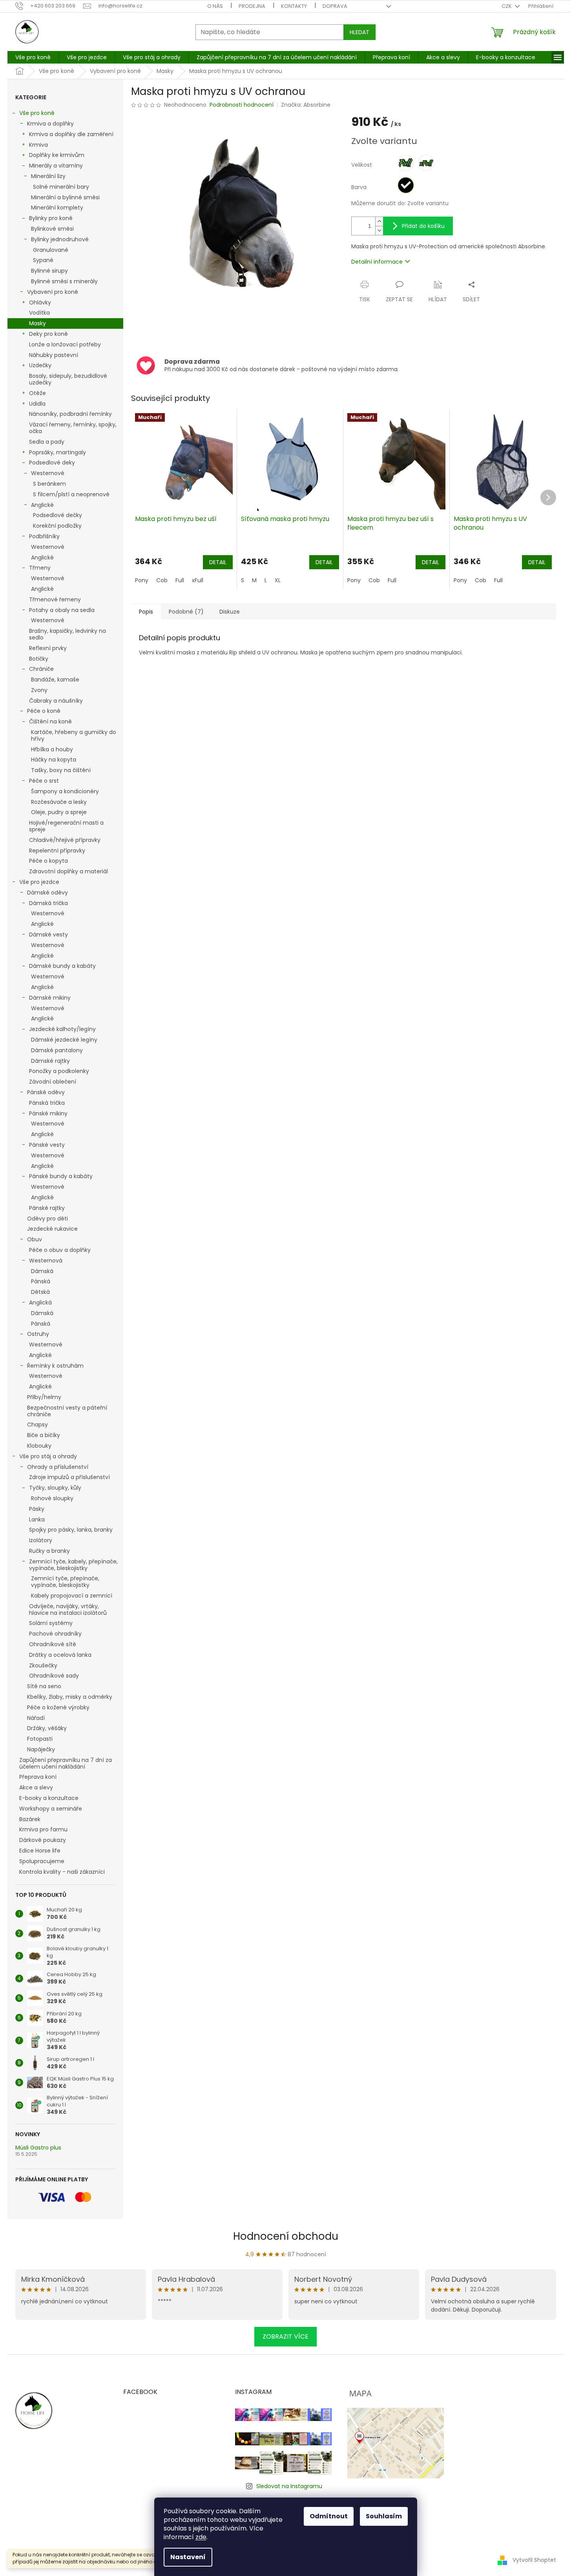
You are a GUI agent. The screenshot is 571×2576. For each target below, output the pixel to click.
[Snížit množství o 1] (379, 230)
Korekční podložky (57, 526)
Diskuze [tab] (230, 612)
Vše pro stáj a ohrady (48, 1456)
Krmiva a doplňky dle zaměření (71, 134)
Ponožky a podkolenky (59, 1071)
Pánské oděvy (46, 1092)
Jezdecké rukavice (52, 1229)
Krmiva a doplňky (50, 124)
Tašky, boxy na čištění (61, 770)
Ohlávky (40, 302)
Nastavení (188, 2557)
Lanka (37, 1519)
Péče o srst (44, 781)
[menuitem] (33, 57)
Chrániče (41, 669)
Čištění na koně (50, 721)
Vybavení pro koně (53, 292)
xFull (198, 580)
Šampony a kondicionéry (65, 791)
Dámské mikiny (50, 998)
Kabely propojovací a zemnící (72, 1596)
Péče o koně (44, 711)
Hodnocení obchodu (286, 2236)
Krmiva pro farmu (43, 1829)
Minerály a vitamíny (56, 166)
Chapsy (37, 1425)
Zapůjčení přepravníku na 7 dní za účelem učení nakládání (66, 1763)
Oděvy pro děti (47, 1219)
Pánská (41, 1281)
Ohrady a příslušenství (58, 1467)
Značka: (306, 105)
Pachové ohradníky (55, 1634)
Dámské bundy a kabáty (62, 966)
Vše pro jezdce (39, 882)
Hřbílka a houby (52, 749)
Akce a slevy (36, 1787)
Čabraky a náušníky (56, 701)
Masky (37, 323)
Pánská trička (47, 1103)
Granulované (51, 250)
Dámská (42, 1271)
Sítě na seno (44, 1686)
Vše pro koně (37, 113)
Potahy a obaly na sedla (62, 610)
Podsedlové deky (52, 463)
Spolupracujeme (42, 1861)
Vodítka (39, 313)
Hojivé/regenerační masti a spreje (66, 826)
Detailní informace (377, 262)
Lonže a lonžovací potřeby (65, 344)
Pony (142, 580)
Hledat (359, 32)
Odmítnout (329, 2516)
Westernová (46, 1261)
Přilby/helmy (44, 1397)
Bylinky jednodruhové (60, 239)
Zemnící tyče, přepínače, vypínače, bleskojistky (65, 1582)
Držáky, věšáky (47, 1728)
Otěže (37, 393)
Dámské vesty (48, 935)
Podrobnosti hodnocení (242, 105)
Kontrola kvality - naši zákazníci (62, 1872)
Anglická (40, 1303)
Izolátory (41, 1540)
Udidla (37, 404)
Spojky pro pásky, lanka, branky (71, 1530)
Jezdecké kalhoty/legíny (62, 1029)
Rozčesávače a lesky (59, 802)
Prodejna (252, 6)
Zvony (39, 690)
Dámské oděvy (47, 893)
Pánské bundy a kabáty (61, 1176)
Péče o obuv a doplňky (60, 1250)
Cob (162, 580)
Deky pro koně (48, 334)
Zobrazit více (285, 2336)
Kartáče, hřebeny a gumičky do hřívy (74, 735)
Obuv (35, 1239)
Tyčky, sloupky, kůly (55, 1488)
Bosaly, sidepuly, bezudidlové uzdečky (68, 379)
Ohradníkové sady (54, 1676)
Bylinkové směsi (52, 229)
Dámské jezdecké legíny (64, 1040)
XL (278, 580)
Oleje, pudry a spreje (59, 812)
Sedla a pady (47, 442)
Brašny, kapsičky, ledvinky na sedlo (67, 634)
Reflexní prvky (48, 648)
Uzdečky (40, 365)
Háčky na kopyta (54, 760)
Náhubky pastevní (54, 355)
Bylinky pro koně (51, 218)
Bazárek (30, 1819)
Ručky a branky (49, 1551)
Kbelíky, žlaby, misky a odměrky (70, 1697)
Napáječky (41, 1749)
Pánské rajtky (47, 1208)
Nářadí (36, 1718)
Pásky (37, 1509)
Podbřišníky (44, 536)
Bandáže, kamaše (55, 680)
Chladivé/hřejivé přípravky (65, 840)
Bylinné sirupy (49, 271)
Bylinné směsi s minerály (64, 281)
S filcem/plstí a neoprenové (71, 494)
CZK (507, 6)
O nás (215, 6)
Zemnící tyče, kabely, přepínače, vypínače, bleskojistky (73, 1565)
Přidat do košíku (423, 226)
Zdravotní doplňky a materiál (68, 871)
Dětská (40, 1292)
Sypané (43, 260)
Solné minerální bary (61, 187)
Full (180, 580)
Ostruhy (38, 1334)
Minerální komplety (57, 208)
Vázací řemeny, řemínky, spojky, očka (73, 428)
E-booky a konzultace (49, 1798)
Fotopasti (40, 1739)
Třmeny (40, 568)
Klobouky (39, 1446)
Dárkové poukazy (43, 1840)
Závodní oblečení (53, 1082)
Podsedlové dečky (57, 515)
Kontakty (294, 6)
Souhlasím (384, 2516)
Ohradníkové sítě (53, 1644)
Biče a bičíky (44, 1435)
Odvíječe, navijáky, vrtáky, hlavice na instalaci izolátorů (68, 1610)
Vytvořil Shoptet (534, 2560)
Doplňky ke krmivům (57, 155)
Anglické (42, 505)
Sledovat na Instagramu (289, 2486)
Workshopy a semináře (51, 1809)
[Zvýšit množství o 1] (379, 221)
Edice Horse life (40, 1851)
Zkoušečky (43, 1665)
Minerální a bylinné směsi (65, 197)
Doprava (335, 6)
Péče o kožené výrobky (58, 1707)
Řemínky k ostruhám (55, 1366)
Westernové (48, 473)
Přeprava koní (38, 1777)
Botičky (39, 659)
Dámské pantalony (57, 1050)
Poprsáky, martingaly (57, 452)
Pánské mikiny (48, 1113)
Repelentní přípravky (57, 851)
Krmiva (38, 145)
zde (201, 2537)
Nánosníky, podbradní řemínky (70, 414)
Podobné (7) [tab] (186, 612)
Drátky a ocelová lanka (60, 1655)
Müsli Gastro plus (38, 2148)
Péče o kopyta (48, 861)
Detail (218, 562)
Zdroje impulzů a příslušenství (69, 1477)
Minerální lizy (48, 176)
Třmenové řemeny (55, 599)
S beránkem (49, 484)
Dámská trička (48, 903)
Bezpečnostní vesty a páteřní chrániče (67, 1411)
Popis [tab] (146, 612)
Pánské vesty (47, 1145)
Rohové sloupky (52, 1498)
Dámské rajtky (50, 1061)
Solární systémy (51, 1623)
